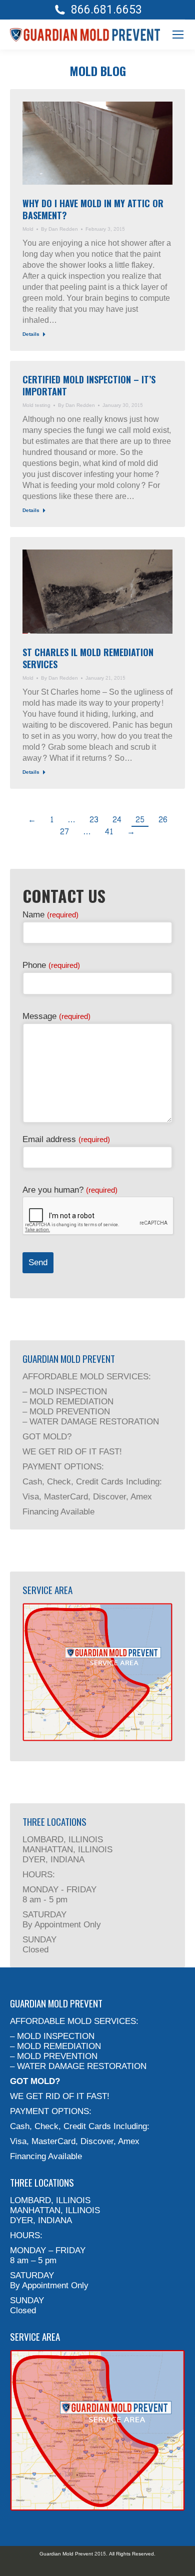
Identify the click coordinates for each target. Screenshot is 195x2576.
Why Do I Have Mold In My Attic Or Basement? (93, 209)
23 (94, 820)
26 (163, 820)
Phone (51, 965)
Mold (28, 229)
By (59, 229)
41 (109, 832)
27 (64, 832)
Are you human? (70, 1190)
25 (140, 820)
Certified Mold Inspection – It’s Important (89, 385)
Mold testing (36, 405)
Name (50, 915)
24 (117, 820)
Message (56, 1016)
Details (31, 335)
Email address (66, 1139)
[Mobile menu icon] (178, 35)
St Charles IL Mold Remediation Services (88, 658)
